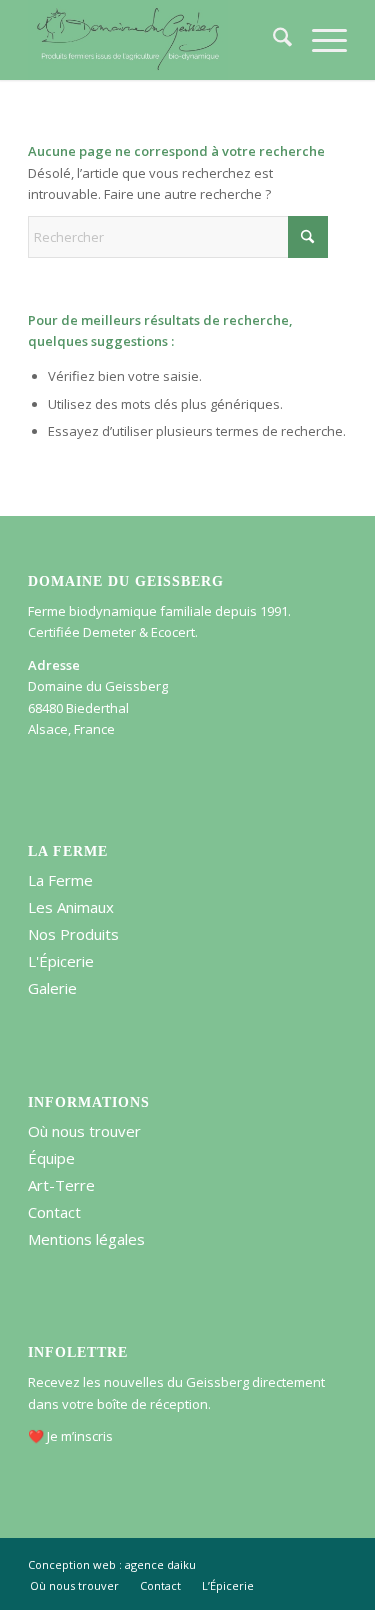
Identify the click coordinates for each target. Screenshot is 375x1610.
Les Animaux (71, 907)
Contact (54, 1212)
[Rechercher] (272, 40)
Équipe (51, 1158)
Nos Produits (73, 934)
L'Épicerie (61, 961)
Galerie (52, 988)
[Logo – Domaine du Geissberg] (155, 40)
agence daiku (160, 1564)
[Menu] (319, 40)
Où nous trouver (84, 1131)
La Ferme (60, 880)
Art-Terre (61, 1185)
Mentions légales (86, 1239)
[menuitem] (272, 40)
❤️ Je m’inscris (70, 1436)
